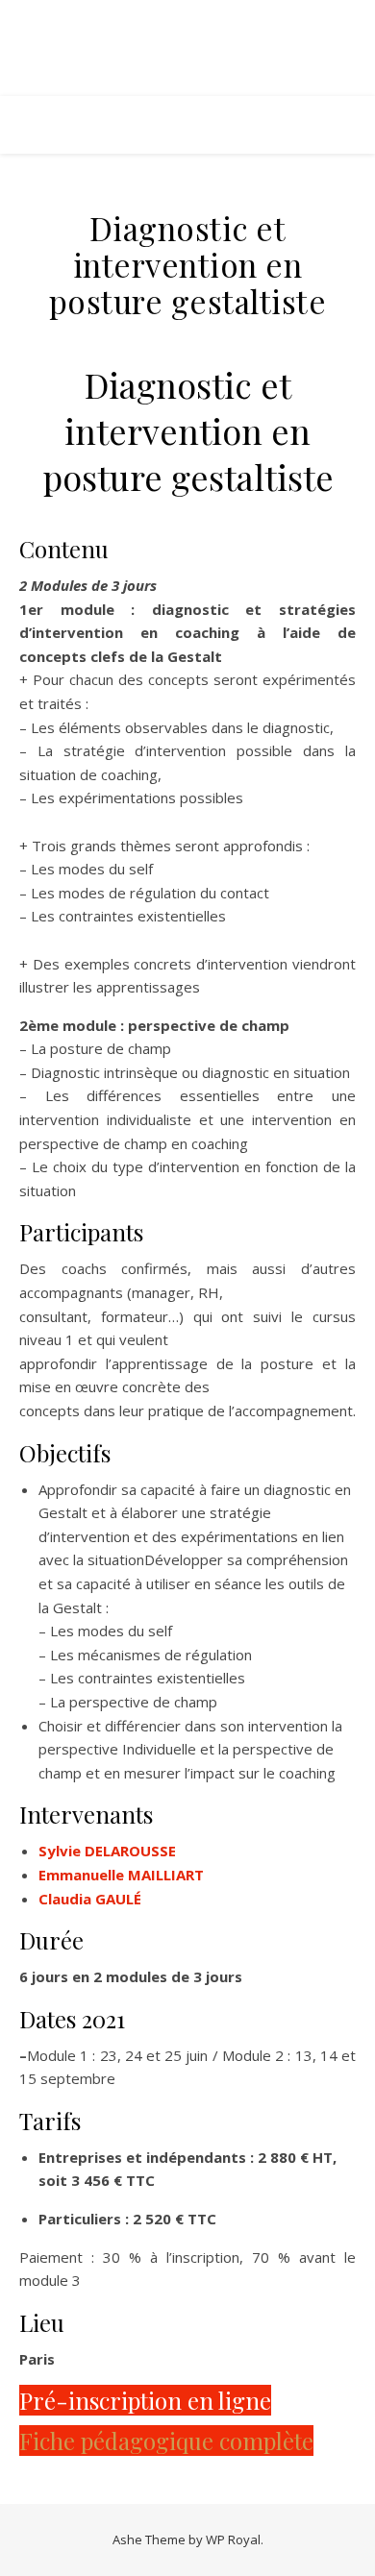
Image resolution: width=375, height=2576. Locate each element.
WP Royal (233, 2539)
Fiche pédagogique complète (166, 2441)
